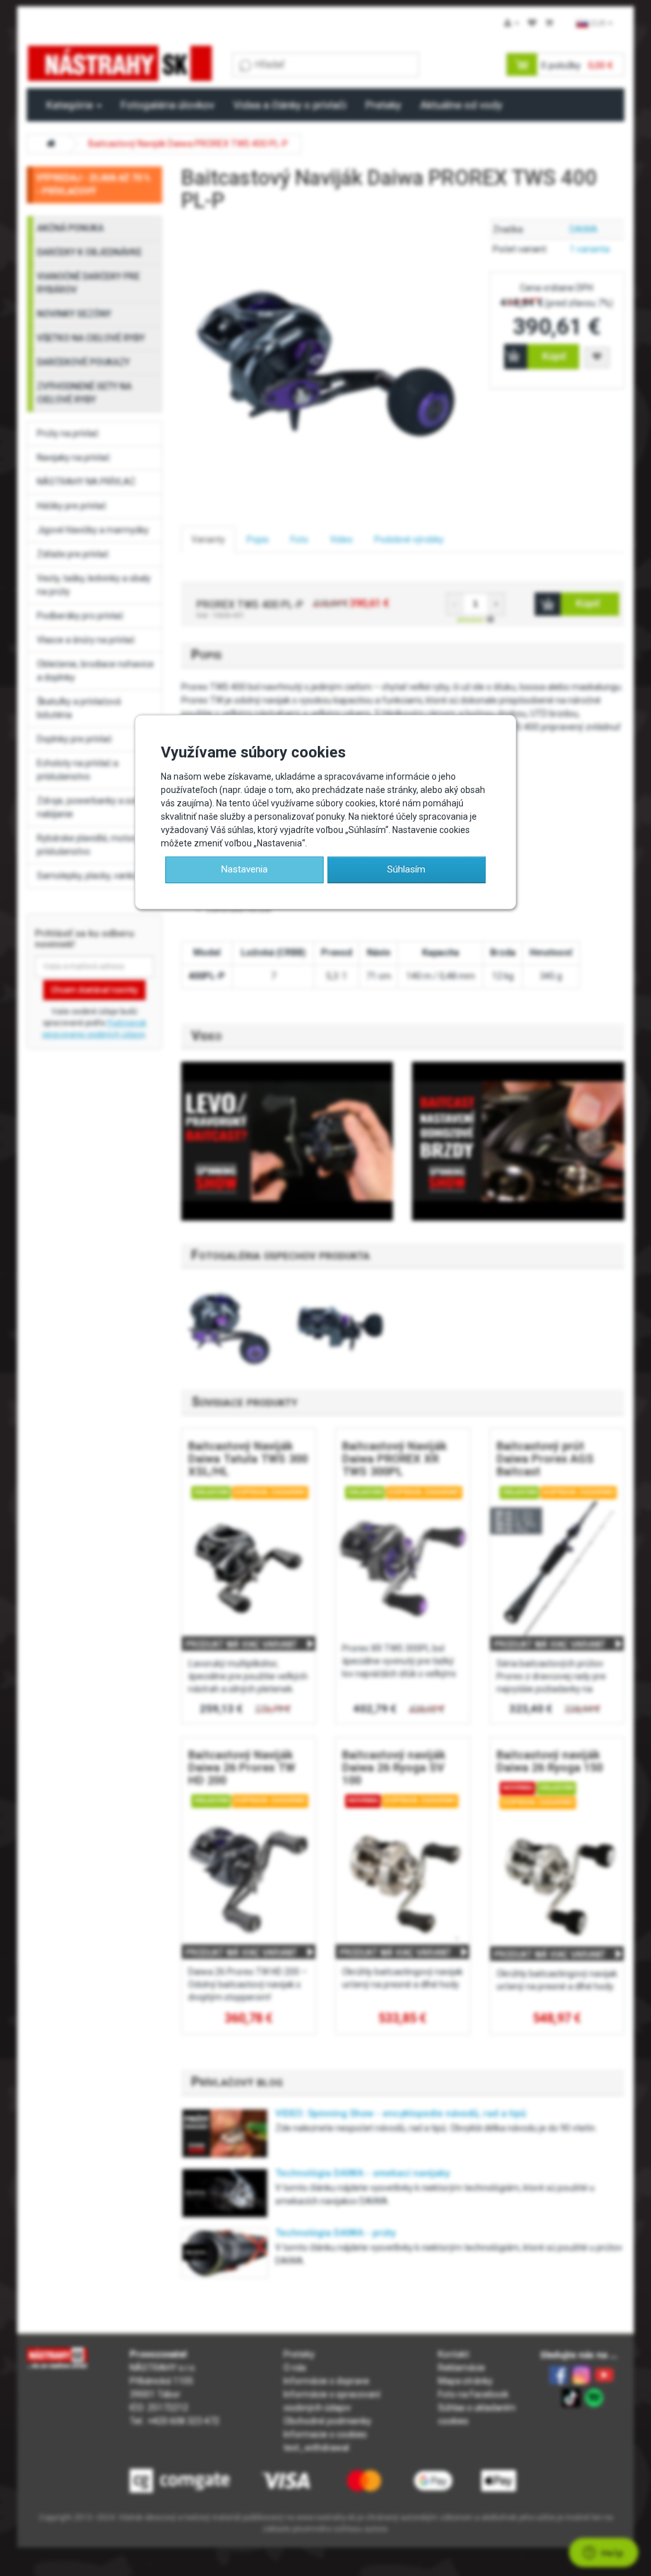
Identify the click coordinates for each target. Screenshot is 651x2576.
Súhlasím (406, 869)
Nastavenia (244, 869)
